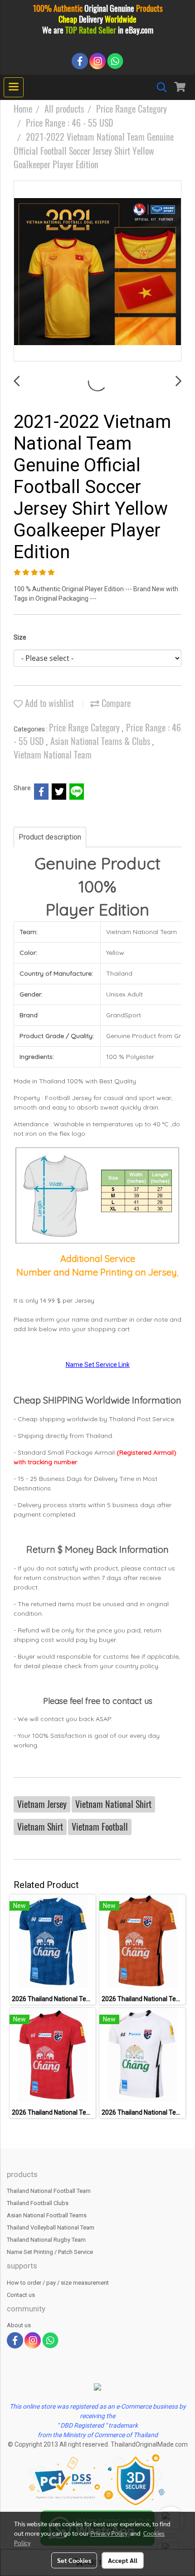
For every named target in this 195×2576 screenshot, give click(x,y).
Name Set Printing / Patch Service (50, 2252)
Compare (115, 703)
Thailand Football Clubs (38, 2203)
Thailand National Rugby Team (46, 2240)
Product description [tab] (50, 837)
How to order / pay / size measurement (58, 2283)
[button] (159, 87)
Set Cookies (74, 2560)
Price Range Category (85, 728)
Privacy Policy (109, 2533)
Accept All (123, 2560)
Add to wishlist (48, 703)
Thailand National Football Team (49, 2191)
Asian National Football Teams (47, 2215)
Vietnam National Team (53, 755)
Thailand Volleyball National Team (51, 2227)
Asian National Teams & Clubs (101, 741)
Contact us (21, 2295)
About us (19, 2325)
